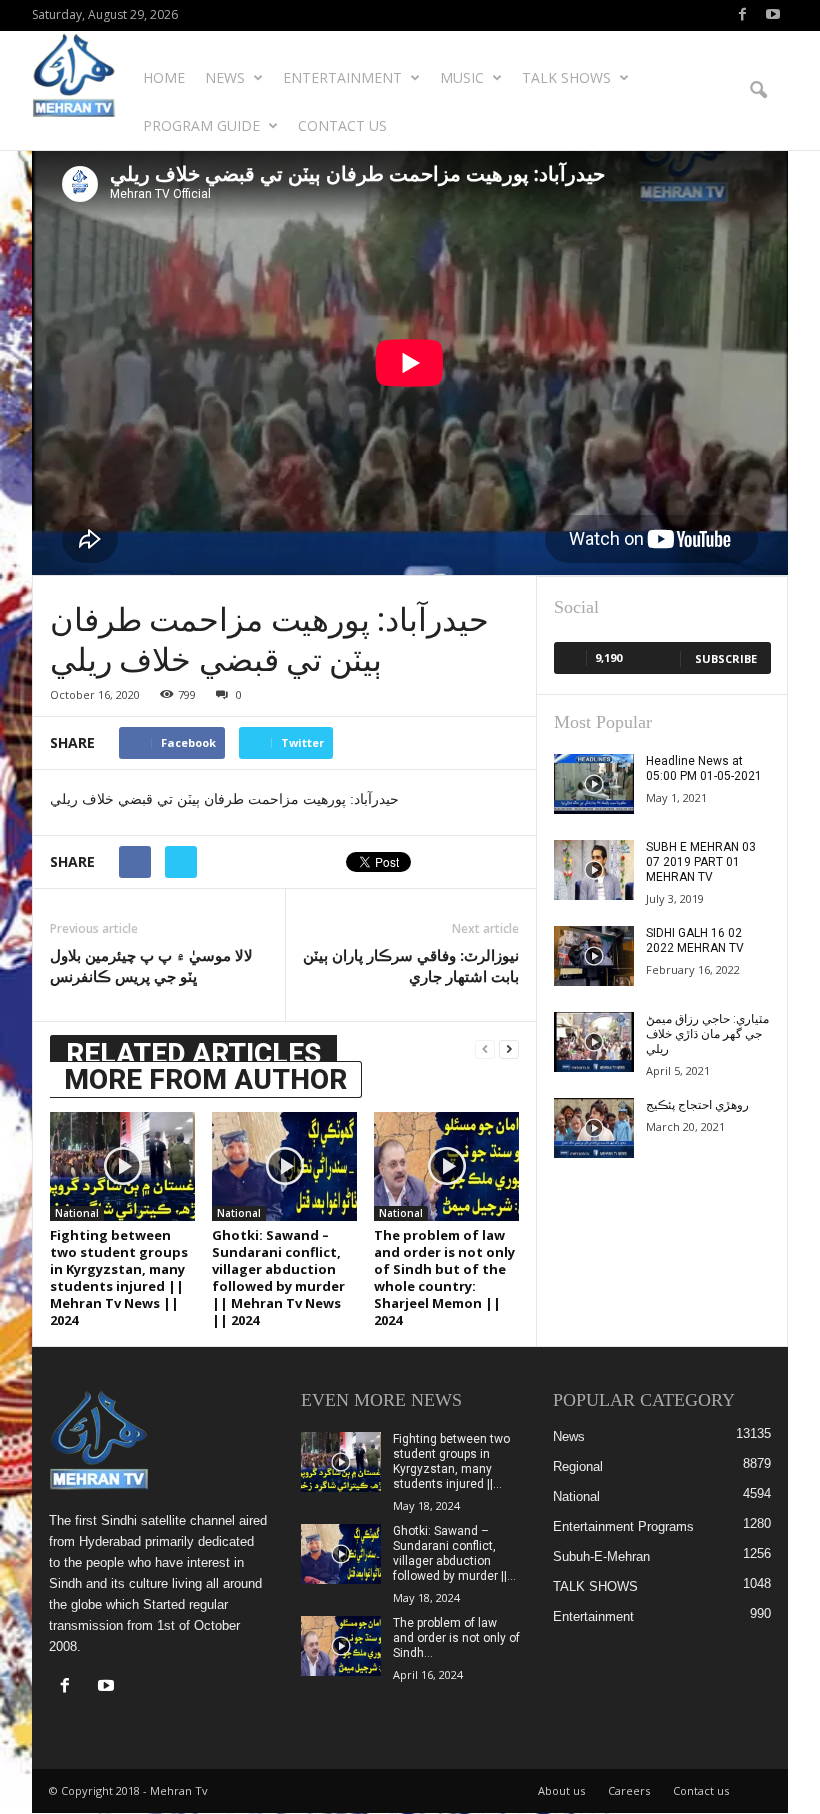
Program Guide (201, 125)
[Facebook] (742, 15)
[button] (758, 91)
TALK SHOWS (566, 77)
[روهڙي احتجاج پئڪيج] (594, 1128)
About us (561, 1790)
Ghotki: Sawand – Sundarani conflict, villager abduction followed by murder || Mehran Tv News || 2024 (278, 1277)
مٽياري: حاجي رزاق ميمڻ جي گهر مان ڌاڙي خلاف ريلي (707, 1034)
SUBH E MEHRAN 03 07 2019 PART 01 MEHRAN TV (701, 862)
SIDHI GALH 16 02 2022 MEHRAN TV (695, 940)
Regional (578, 1466)
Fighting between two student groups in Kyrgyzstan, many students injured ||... (451, 1461)
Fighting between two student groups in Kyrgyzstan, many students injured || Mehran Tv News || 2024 (119, 1277)
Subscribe (726, 658)
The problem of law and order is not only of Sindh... (456, 1638)
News (225, 77)
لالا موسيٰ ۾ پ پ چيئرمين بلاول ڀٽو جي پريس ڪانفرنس (151, 965)
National (77, 1213)
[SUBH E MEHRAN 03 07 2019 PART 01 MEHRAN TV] (594, 870)
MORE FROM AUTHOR (205, 1079)
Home (164, 77)
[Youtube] (773, 15)
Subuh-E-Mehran (601, 1556)
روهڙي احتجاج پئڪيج (697, 1105)
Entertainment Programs (623, 1526)
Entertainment (342, 77)
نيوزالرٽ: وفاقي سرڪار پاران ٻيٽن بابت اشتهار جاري (411, 965)
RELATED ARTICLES (193, 1053)
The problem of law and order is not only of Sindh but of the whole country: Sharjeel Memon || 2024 (444, 1277)
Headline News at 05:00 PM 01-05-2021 (704, 768)
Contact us (342, 125)
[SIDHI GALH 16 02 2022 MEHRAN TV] (594, 956)
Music (462, 77)
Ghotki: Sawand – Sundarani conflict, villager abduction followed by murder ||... (454, 1553)
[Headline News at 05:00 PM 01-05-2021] (594, 784)
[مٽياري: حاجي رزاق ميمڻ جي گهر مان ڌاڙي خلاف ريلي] (594, 1042)
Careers (629, 1790)
